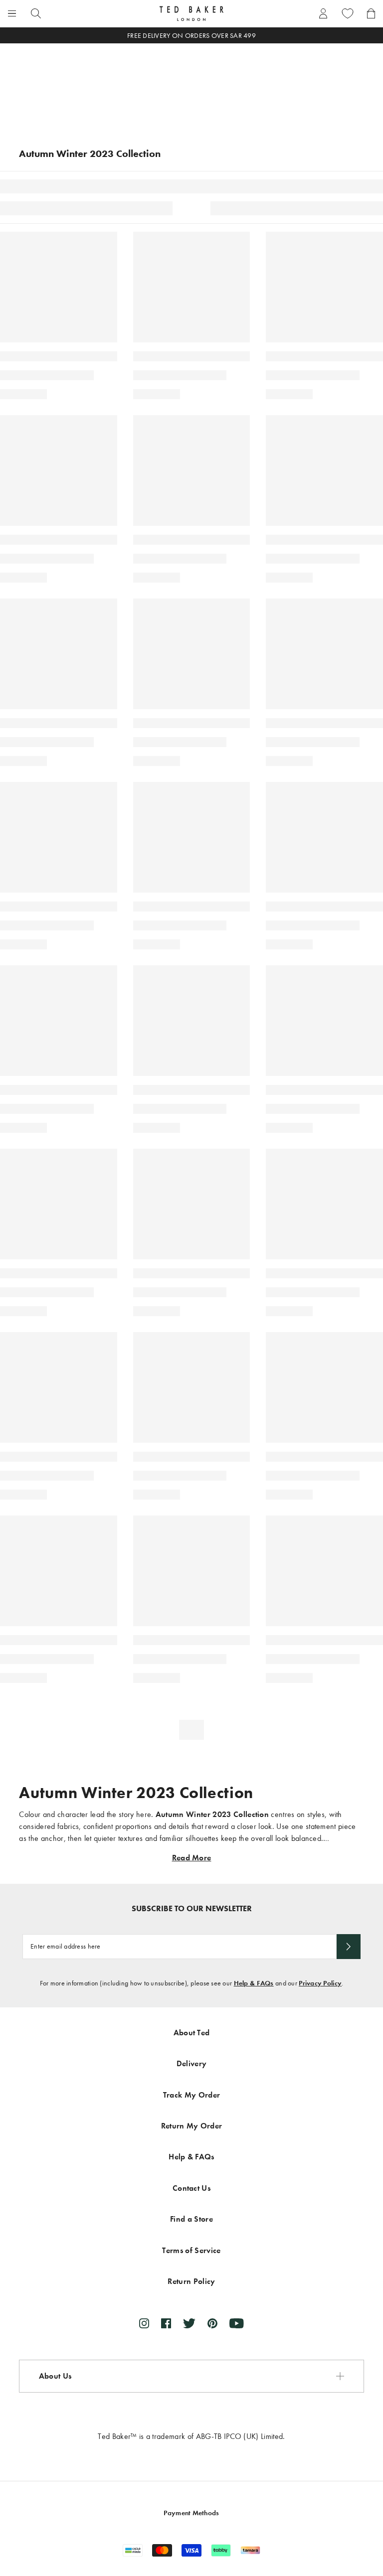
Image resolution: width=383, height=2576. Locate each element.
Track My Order (191, 2095)
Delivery (192, 2063)
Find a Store (191, 2219)
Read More (192, 1858)
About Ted (192, 2033)
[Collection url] (191, 85)
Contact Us (191, 2188)
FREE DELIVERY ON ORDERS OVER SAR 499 (191, 36)
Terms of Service (191, 2250)
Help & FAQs (254, 1983)
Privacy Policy (320, 1983)
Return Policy (191, 2281)
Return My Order (192, 2126)
